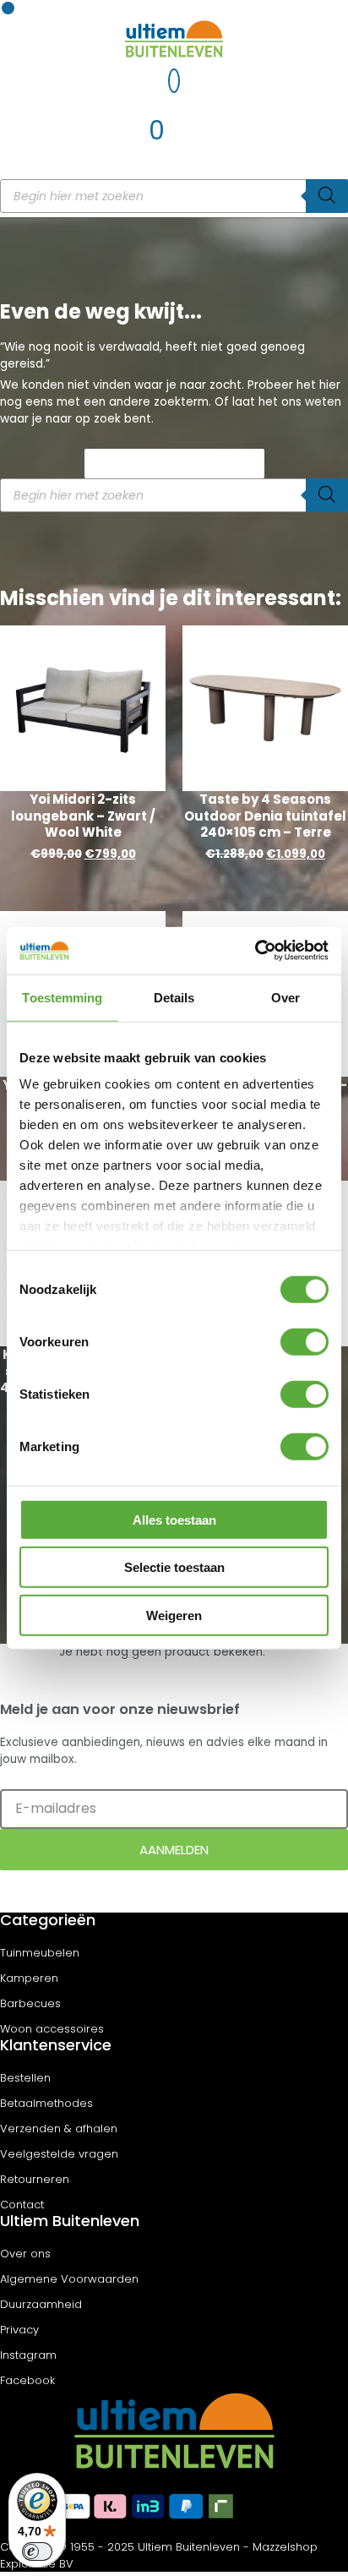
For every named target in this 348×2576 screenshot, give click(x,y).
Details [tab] (174, 997)
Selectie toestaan (174, 1567)
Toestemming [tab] (62, 997)
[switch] (304, 1341)
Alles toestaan (174, 1519)
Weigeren (174, 1615)
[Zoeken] (327, 196)
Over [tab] (285, 997)
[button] (8, 8)
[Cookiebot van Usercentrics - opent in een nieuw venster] (255, 951)
